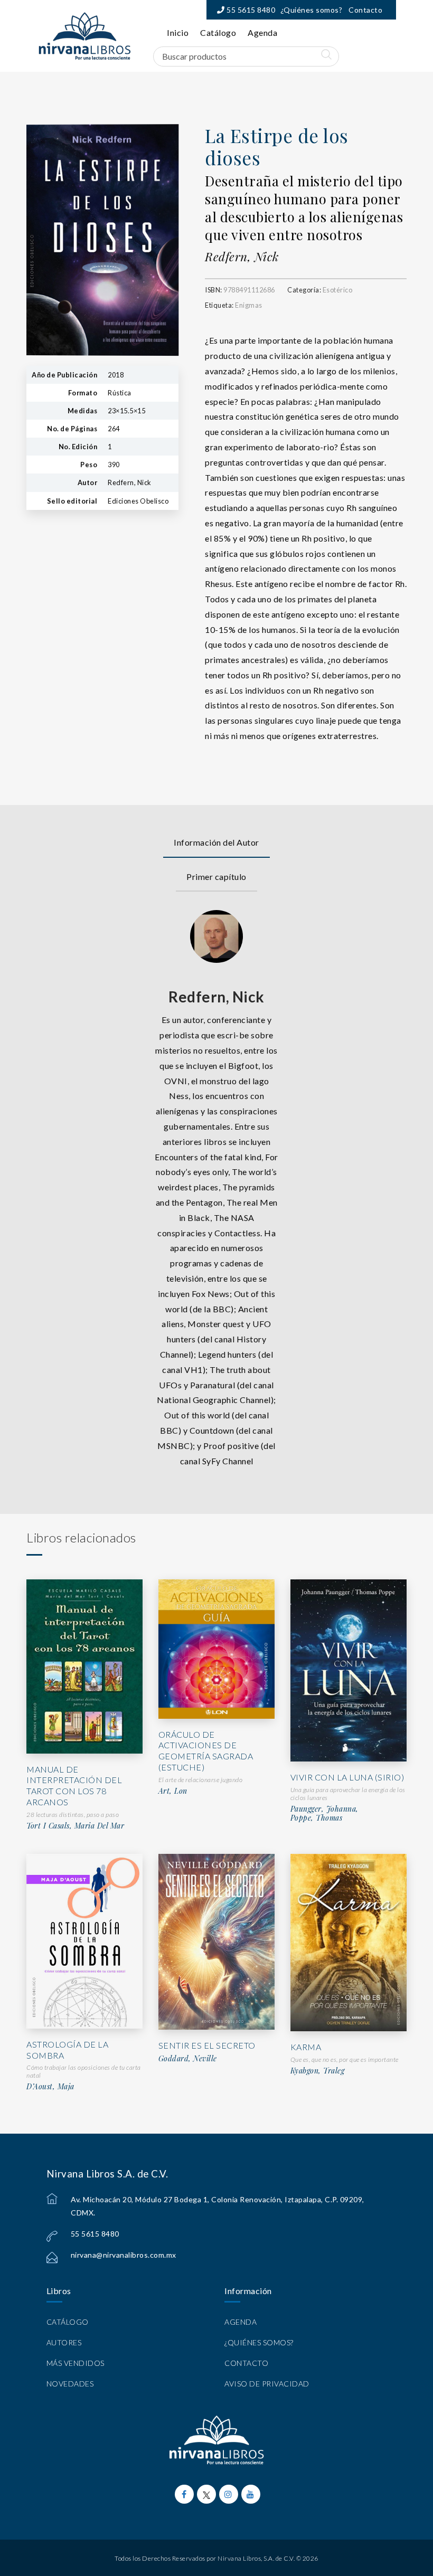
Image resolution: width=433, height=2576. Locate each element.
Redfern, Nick (242, 257)
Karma (306, 2047)
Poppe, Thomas (317, 1818)
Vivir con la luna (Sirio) (347, 1777)
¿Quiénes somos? (312, 10)
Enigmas (249, 305)
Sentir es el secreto (207, 2045)
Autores (64, 2342)
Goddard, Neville (188, 2059)
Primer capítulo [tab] (216, 877)
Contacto (365, 10)
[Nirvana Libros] (84, 36)
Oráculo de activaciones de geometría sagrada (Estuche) (206, 1751)
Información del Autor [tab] (216, 842)
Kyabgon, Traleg (318, 2071)
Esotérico (338, 290)
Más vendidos (76, 2363)
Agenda (262, 32)
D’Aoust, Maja (50, 2087)
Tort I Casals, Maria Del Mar (75, 1826)
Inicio (178, 32)
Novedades (70, 2384)
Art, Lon (173, 1791)
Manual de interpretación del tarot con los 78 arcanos (74, 1786)
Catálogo (218, 32)
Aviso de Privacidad (267, 2384)
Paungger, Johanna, (324, 1809)
